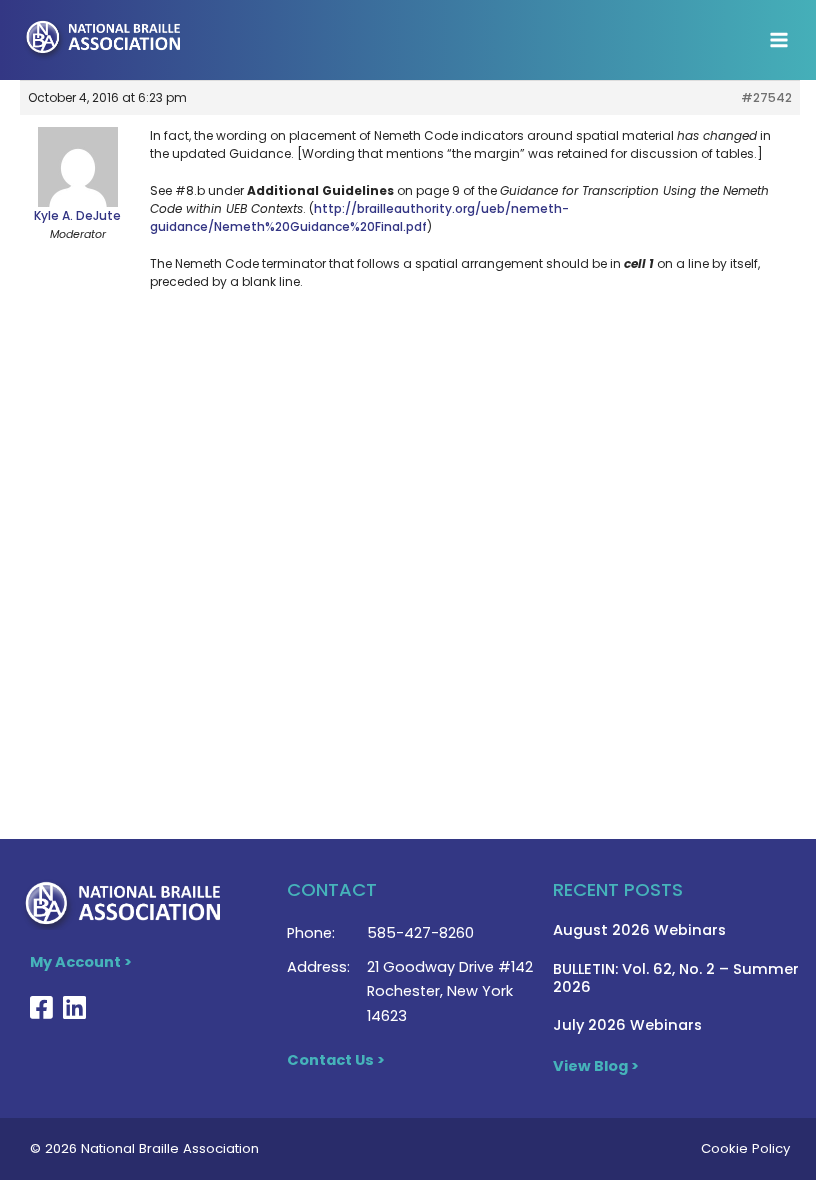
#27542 (766, 97)
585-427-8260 (420, 933)
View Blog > (596, 1066)
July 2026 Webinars (627, 1025)
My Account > (81, 962)
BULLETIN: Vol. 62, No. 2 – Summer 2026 (676, 978)
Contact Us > (336, 1060)
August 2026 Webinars (639, 930)
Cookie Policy (745, 1148)
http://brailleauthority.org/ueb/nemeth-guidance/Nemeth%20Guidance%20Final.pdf (359, 217)
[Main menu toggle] (779, 40)
